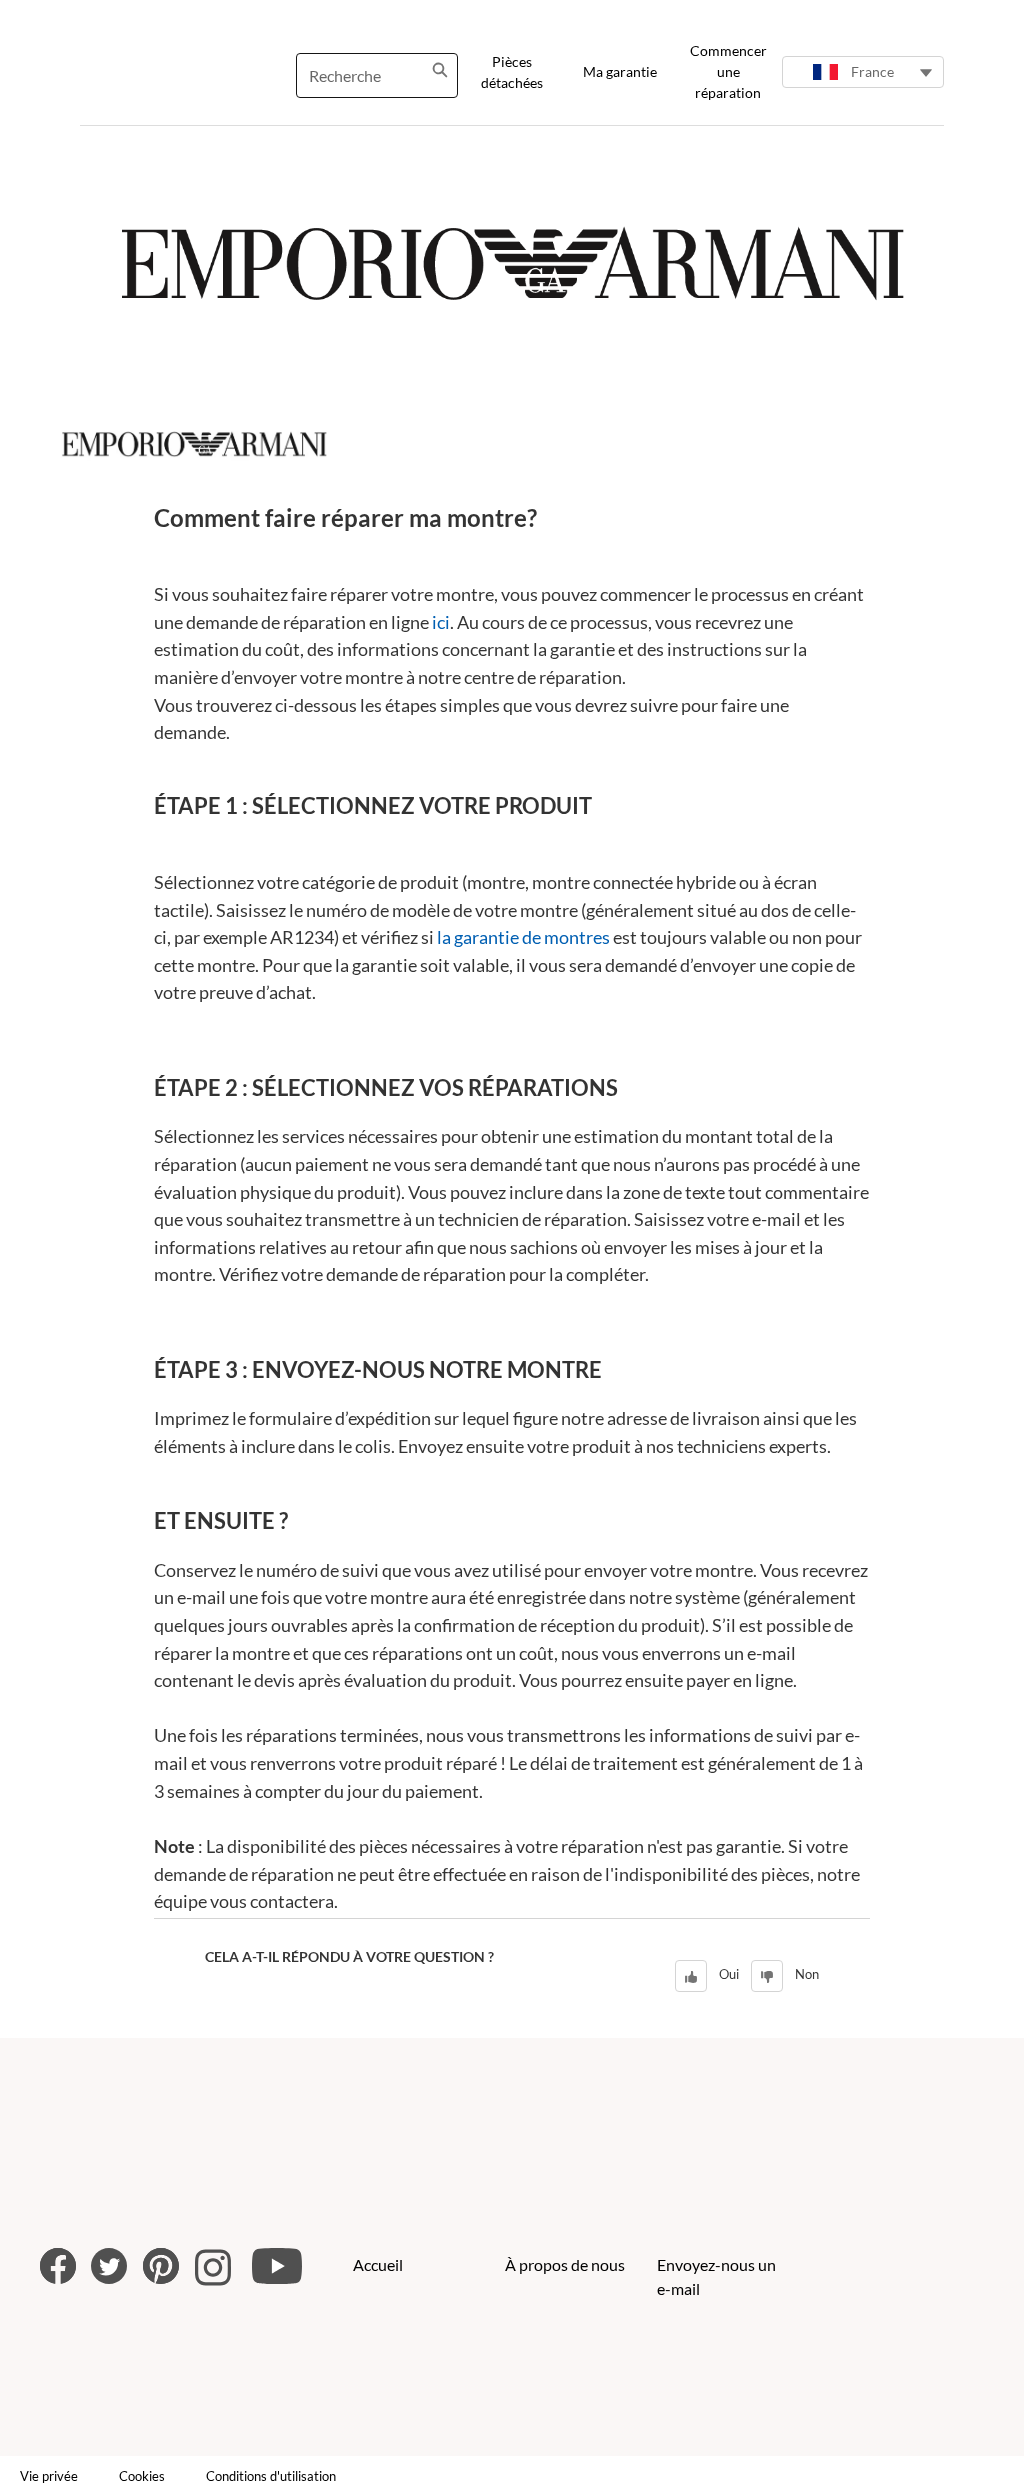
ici (441, 622)
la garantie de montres (523, 937)
